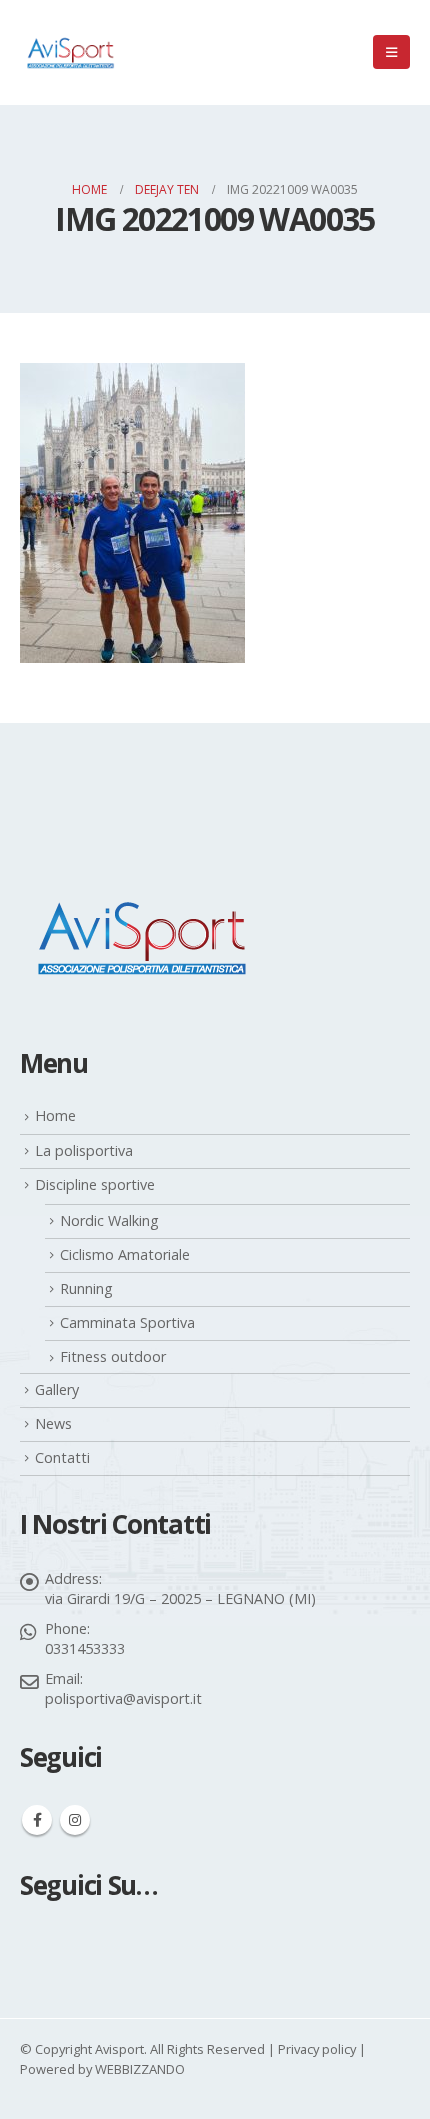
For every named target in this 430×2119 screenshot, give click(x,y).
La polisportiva (84, 1150)
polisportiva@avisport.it (123, 1698)
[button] (391, 52)
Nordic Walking (109, 1220)
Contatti (62, 1457)
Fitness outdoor (113, 1356)
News (53, 1423)
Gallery (57, 1389)
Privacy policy (317, 2049)
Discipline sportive (95, 1184)
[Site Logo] (70, 52)
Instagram (75, 1820)
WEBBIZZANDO (140, 2069)
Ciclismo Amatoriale (125, 1254)
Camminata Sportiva (127, 1322)
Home (55, 1115)
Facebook (37, 1820)
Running (86, 1288)
